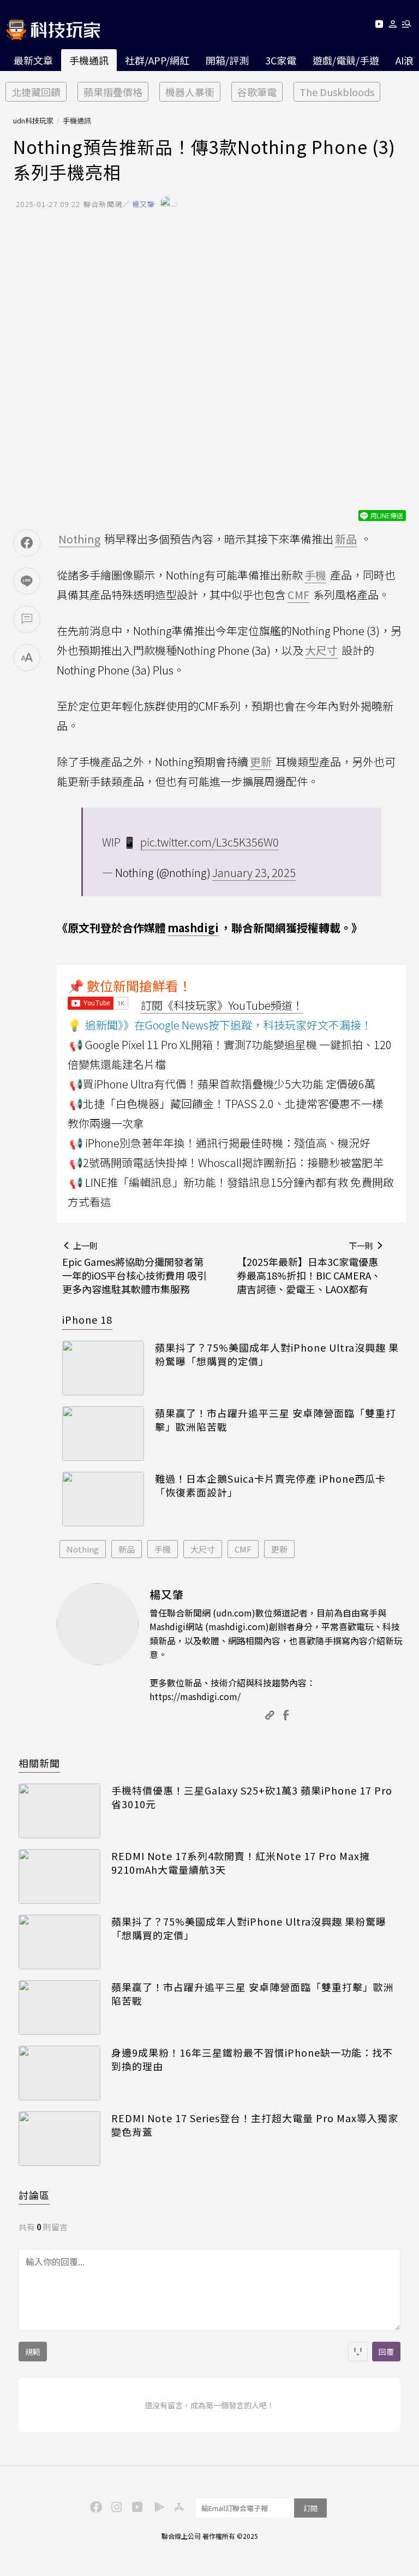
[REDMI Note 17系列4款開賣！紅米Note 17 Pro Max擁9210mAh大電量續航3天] (59, 1876)
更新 (279, 1549)
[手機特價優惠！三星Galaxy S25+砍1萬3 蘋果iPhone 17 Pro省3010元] (59, 1811)
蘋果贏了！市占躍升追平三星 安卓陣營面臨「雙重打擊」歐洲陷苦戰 (276, 1420)
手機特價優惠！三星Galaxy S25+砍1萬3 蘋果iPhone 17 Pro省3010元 (252, 1797)
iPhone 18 (87, 1319)
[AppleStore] (177, 2506)
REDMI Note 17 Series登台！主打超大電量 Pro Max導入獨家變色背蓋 (255, 2125)
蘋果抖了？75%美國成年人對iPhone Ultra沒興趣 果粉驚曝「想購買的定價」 (277, 1354)
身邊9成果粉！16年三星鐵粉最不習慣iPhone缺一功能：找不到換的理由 (252, 2059)
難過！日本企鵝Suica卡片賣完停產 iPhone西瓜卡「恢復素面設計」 (270, 1485)
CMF (243, 1549)
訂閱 (310, 2508)
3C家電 (281, 60)
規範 (33, 2352)
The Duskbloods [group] (337, 92)
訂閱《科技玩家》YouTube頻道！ (222, 1005)
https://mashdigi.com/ (195, 1696)
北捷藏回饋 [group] (36, 92)
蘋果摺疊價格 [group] (113, 92)
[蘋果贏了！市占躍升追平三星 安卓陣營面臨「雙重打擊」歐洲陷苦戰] (103, 1434)
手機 (163, 1549)
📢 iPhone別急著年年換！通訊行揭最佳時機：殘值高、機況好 (220, 1143)
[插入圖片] (358, 2352)
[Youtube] (379, 26)
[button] (393, 26)
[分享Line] (27, 581)
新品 (127, 1549)
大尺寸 (203, 1549)
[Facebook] (94, 2506)
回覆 (386, 2352)
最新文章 (33, 60)
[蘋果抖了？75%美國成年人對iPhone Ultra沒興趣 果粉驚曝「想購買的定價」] (103, 1368)
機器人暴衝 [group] (190, 92)
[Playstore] (157, 2506)
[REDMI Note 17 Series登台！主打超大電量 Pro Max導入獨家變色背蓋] (59, 2139)
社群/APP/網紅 (157, 60)
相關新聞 (39, 1763)
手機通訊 (89, 60)
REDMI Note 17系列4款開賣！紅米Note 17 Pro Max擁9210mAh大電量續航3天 (241, 1863)
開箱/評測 (227, 60)
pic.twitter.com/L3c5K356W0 (209, 842)
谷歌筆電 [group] (257, 92)
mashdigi (193, 928)
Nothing (83, 1549)
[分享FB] (27, 543)
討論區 (34, 2195)
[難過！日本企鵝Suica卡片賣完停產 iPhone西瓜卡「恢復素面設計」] (103, 1499)
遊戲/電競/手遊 (346, 60)
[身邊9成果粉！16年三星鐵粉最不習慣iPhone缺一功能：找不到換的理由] (59, 2073)
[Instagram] (115, 2506)
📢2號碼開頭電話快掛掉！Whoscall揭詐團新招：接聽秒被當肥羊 (226, 1162)
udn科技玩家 (33, 120)
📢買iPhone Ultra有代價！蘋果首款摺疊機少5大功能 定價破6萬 (222, 1084)
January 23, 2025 (254, 872)
